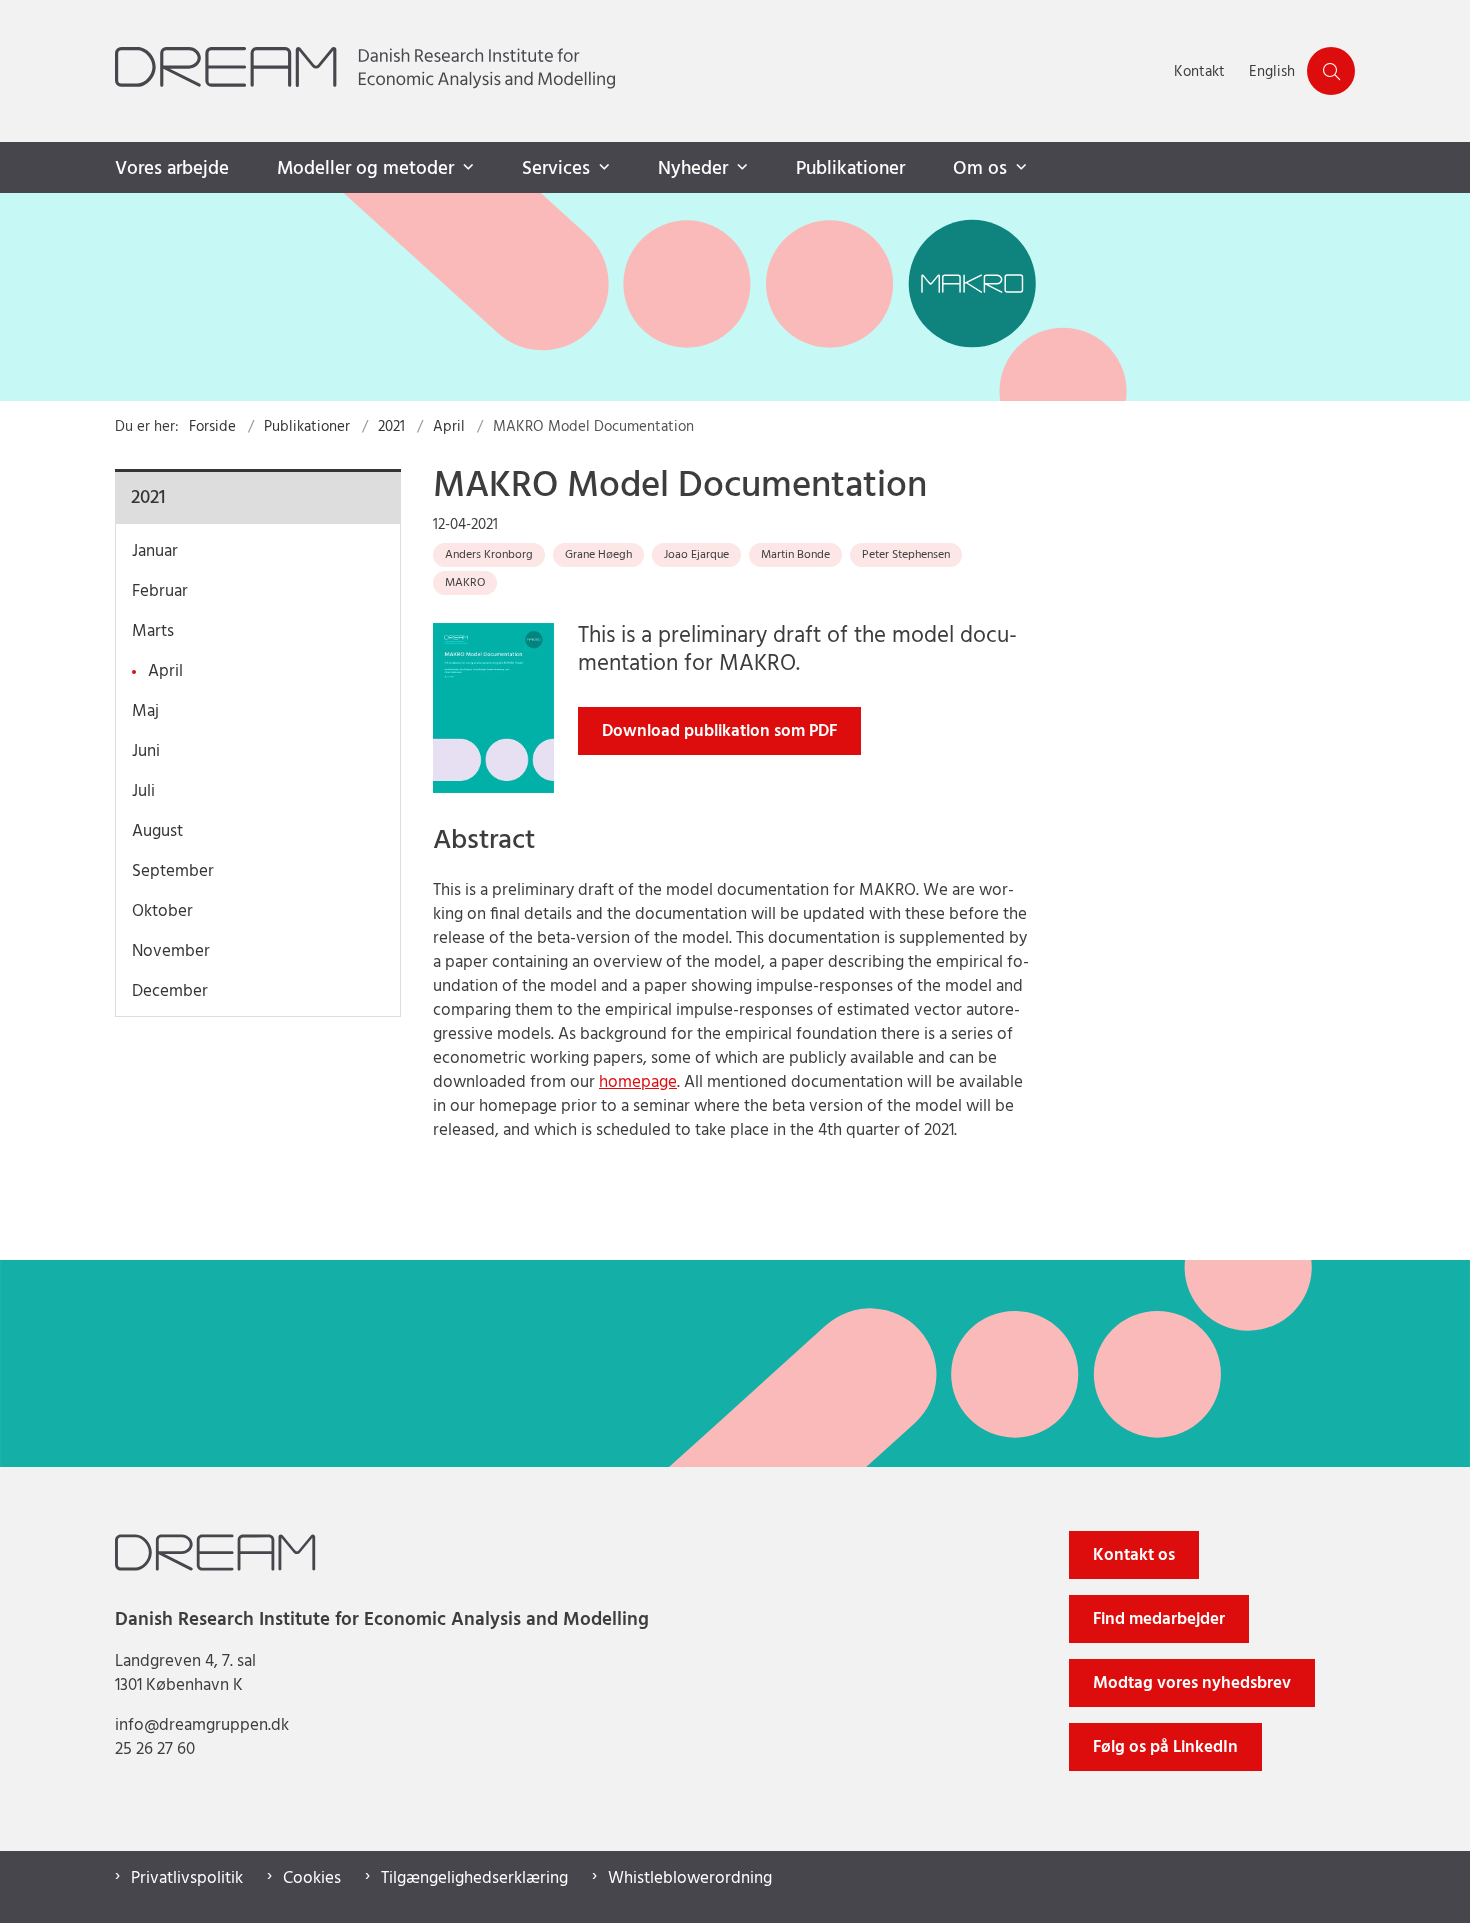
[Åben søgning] (1331, 71)
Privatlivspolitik (187, 1879)
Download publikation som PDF (719, 731)
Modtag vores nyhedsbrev (1192, 1683)
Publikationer (850, 169)
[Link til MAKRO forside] (735, 297)
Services (556, 169)
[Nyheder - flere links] (740, 168)
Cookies (312, 1879)
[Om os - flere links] (1019, 168)
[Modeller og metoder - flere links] (466, 168)
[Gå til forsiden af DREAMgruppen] (638, 71)
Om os (980, 169)
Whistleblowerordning (690, 1879)
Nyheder (693, 169)
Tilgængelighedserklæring (474, 1879)
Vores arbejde (172, 169)
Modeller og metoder (365, 169)
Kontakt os (1134, 1555)
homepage (638, 1082)
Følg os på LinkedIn (1165, 1747)
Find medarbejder (1159, 1619)
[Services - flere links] (602, 168)
